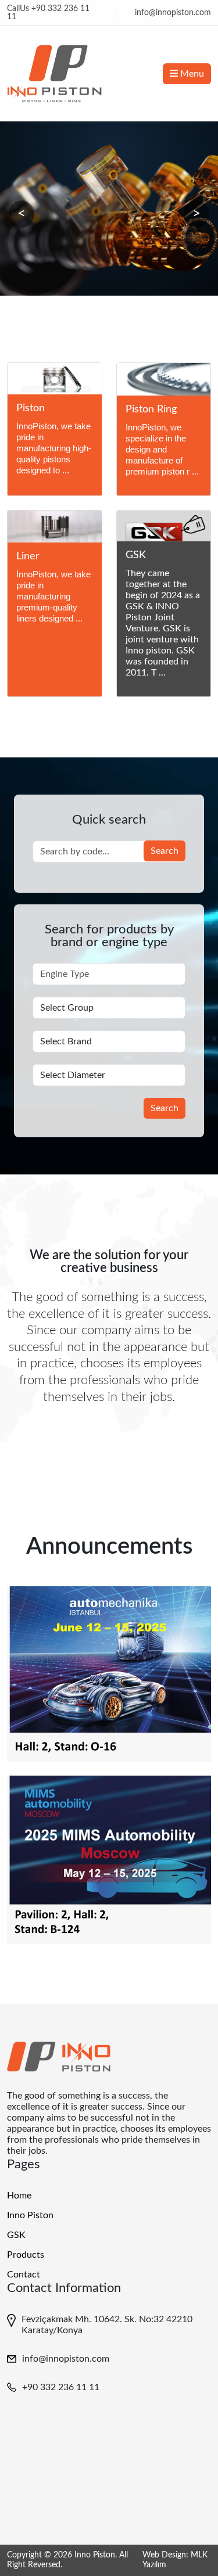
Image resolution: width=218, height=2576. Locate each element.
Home (19, 2196)
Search (165, 851)
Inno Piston (30, 2215)
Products (26, 2255)
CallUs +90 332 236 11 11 (48, 13)
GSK (16, 2235)
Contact (24, 2275)
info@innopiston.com (173, 13)
